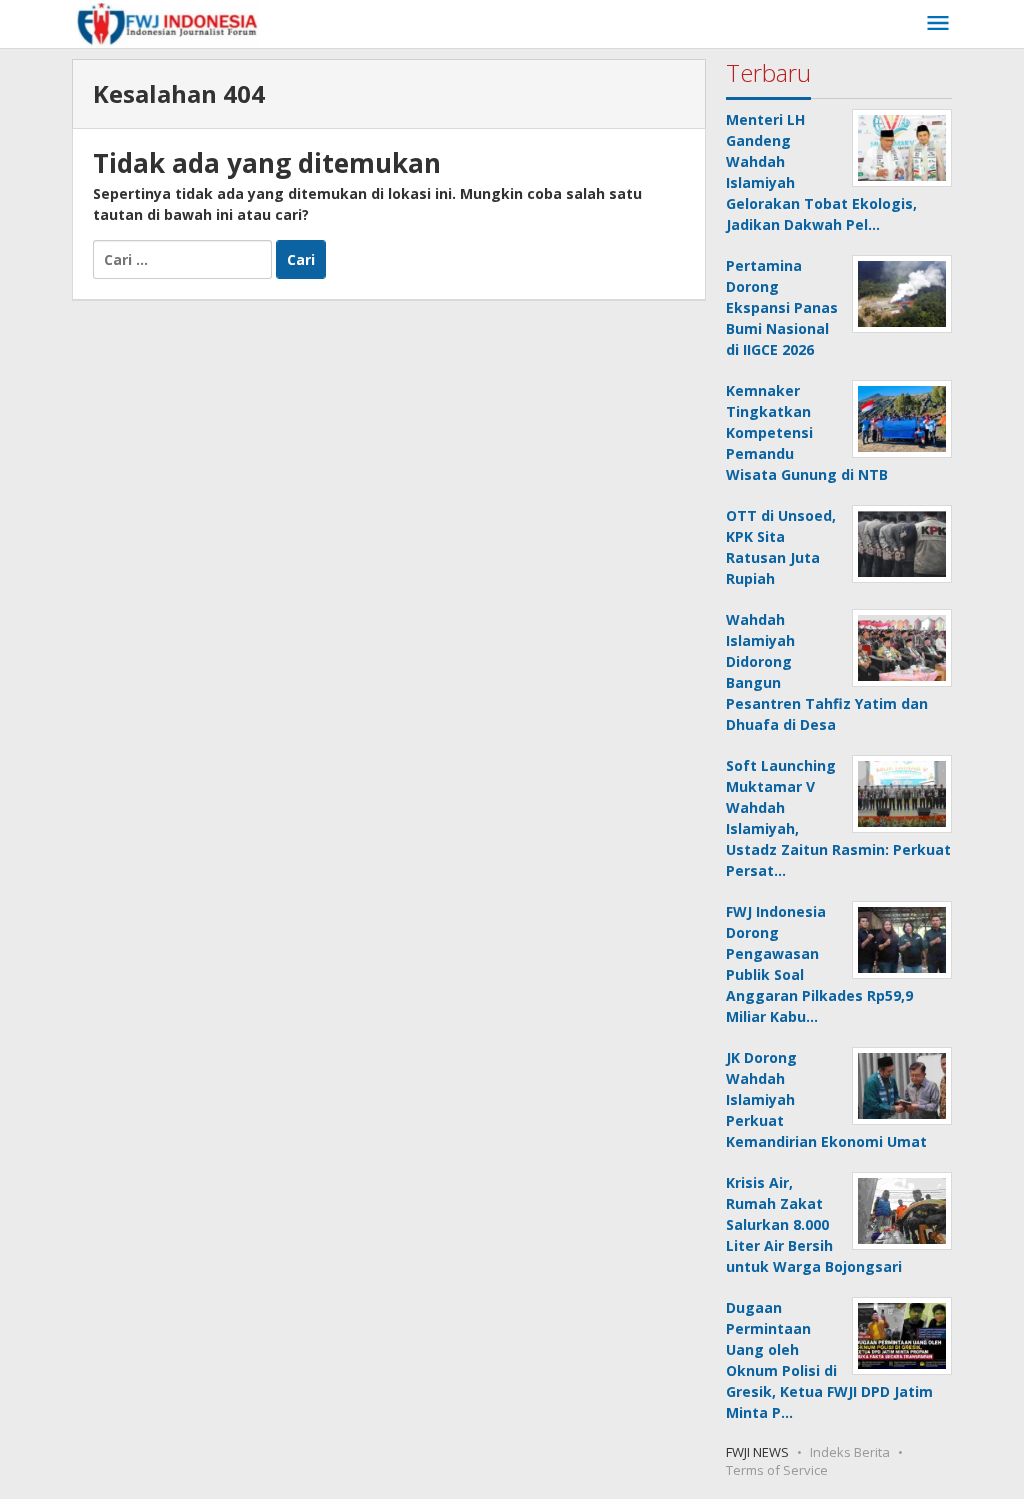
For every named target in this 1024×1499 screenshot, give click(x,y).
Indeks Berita (850, 1452)
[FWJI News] (166, 23)
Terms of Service (777, 1470)
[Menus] (938, 24)
